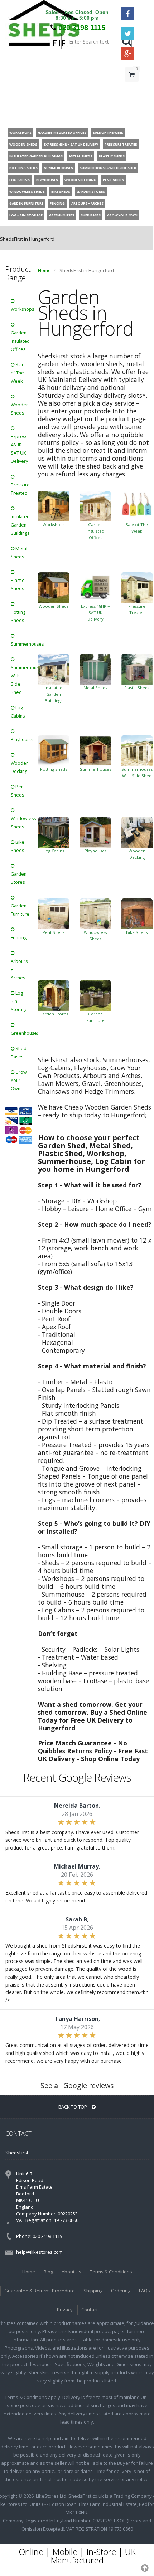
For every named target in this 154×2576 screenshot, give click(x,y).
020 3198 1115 (82, 28)
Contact (90, 2310)
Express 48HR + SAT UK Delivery (19, 449)
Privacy (65, 2310)
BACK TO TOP (73, 2107)
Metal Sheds (19, 553)
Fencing (19, 938)
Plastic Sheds (17, 584)
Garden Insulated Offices (20, 341)
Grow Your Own (19, 1080)
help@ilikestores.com (39, 2252)
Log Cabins (18, 712)
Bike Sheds (18, 846)
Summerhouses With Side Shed (22, 680)
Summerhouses (22, 644)
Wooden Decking (20, 767)
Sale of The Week (18, 373)
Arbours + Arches (19, 969)
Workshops (22, 309)
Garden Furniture (20, 910)
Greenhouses (22, 1033)
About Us (71, 2272)
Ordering (121, 2291)
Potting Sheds (18, 616)
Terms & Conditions (111, 2272)
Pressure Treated (20, 489)
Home (44, 270)
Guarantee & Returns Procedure (40, 2291)
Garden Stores (19, 878)
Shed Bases (19, 1053)
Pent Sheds (18, 791)
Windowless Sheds (22, 823)
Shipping (93, 2291)
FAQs (145, 2291)
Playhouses (22, 740)
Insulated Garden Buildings (20, 525)
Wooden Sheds (20, 409)
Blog (48, 2272)
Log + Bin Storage (19, 1001)
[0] (132, 89)
